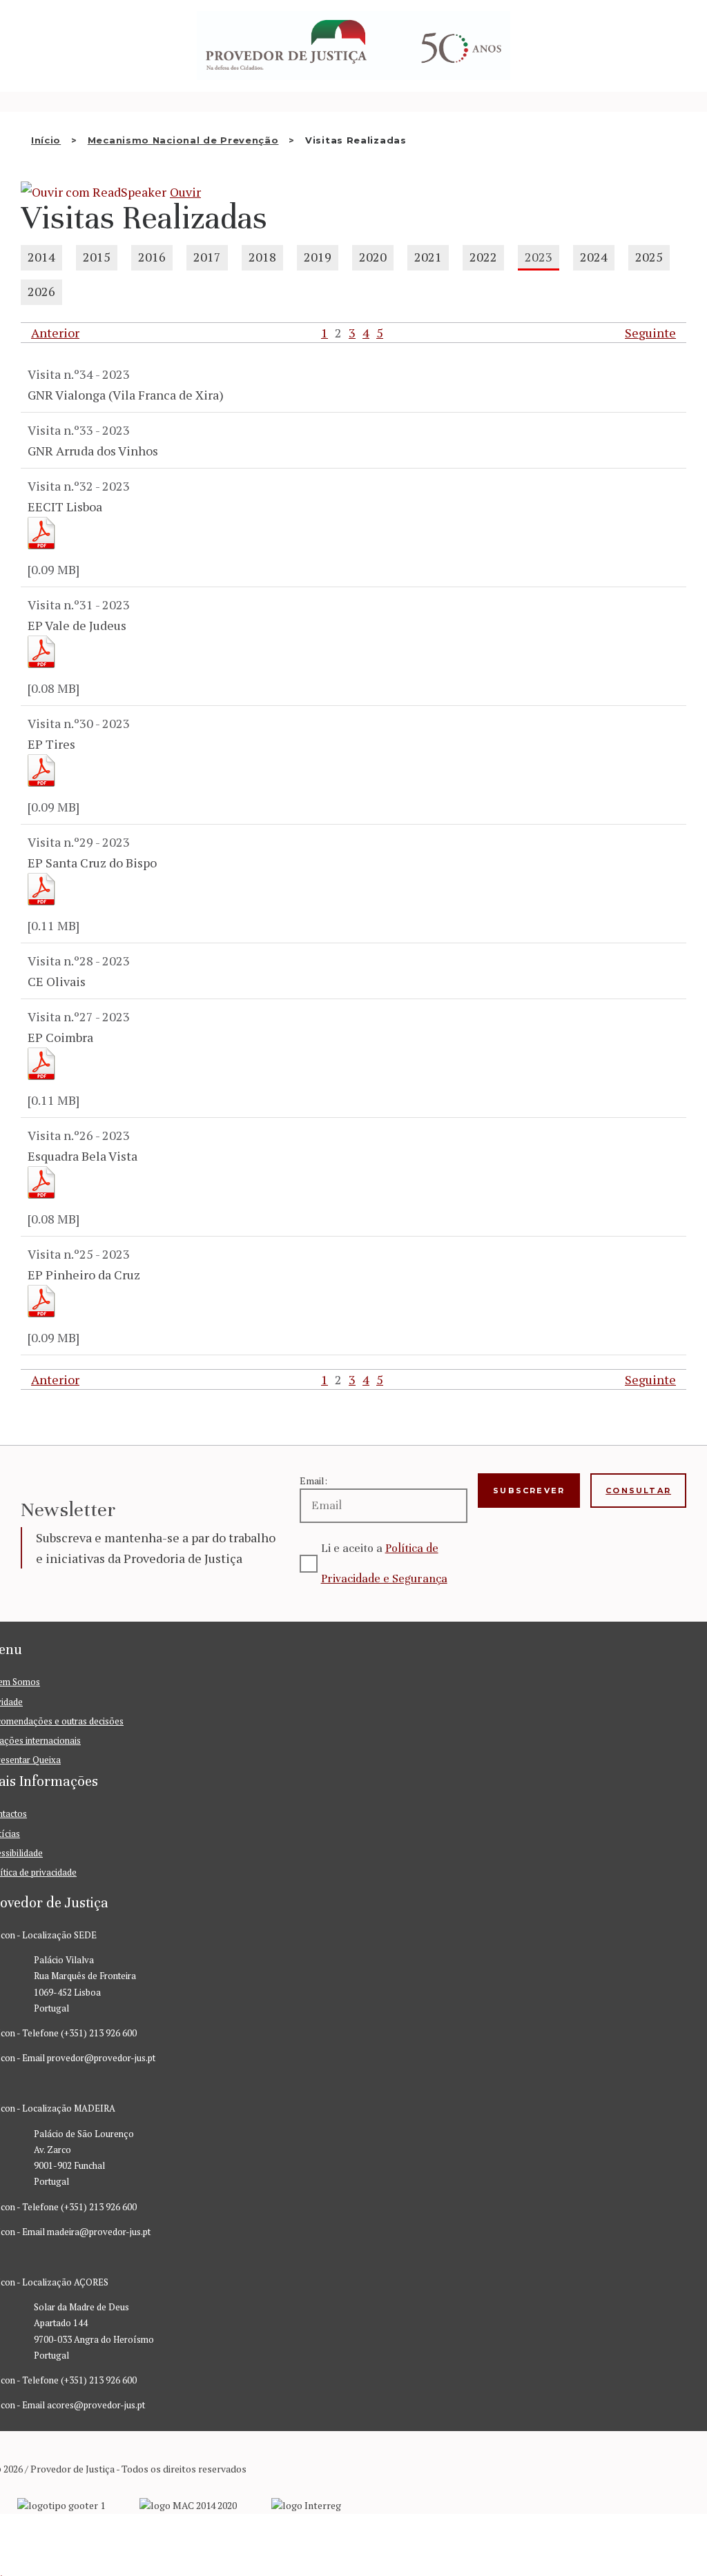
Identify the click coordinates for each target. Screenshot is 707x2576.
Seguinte (650, 333)
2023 (539, 257)
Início (46, 140)
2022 (483, 257)
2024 (594, 257)
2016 (152, 257)
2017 (207, 257)
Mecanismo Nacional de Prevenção (183, 140)
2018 (262, 257)
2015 (97, 257)
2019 (318, 257)
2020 (373, 257)
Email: (313, 1481)
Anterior (55, 333)
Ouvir (185, 192)
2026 (41, 291)
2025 (649, 257)
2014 (41, 257)
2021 (428, 257)
